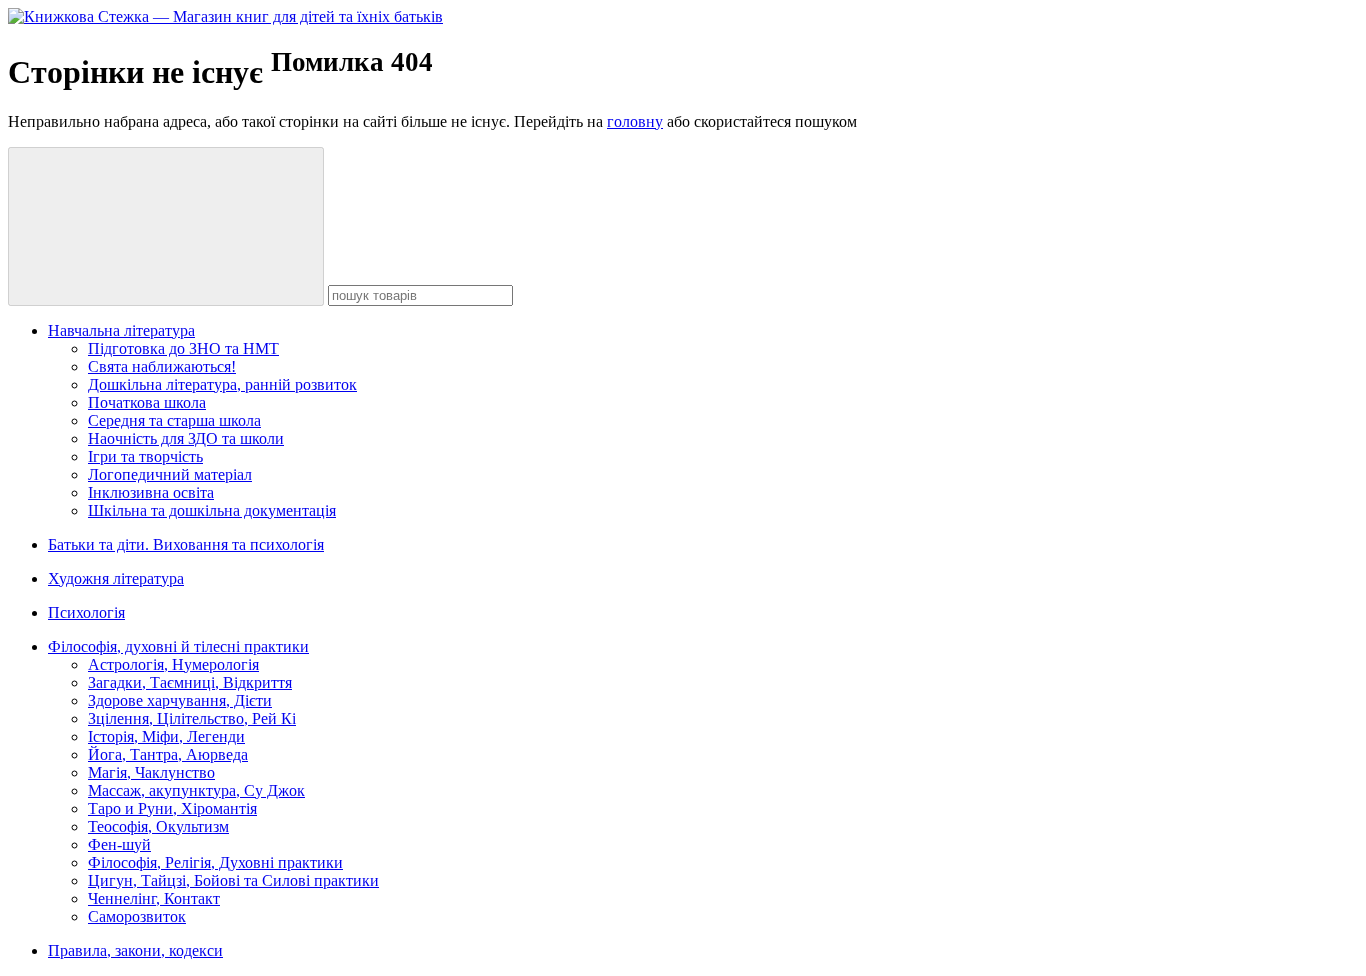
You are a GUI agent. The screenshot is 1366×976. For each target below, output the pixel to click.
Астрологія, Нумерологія (173, 664)
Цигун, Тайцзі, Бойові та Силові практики (233, 880)
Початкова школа (147, 402)
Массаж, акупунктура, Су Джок (196, 790)
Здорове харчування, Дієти (180, 700)
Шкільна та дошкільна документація (212, 510)
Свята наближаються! (162, 366)
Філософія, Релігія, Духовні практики (215, 862)
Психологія (86, 612)
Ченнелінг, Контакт (154, 898)
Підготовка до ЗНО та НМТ (183, 348)
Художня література (116, 578)
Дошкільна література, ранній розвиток (222, 384)
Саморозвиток (137, 916)
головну (635, 121)
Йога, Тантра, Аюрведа (168, 754)
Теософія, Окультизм (158, 826)
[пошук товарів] (166, 226)
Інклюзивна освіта (151, 492)
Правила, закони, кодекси (135, 950)
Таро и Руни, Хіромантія (172, 808)
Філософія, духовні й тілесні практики (178, 646)
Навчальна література (121, 330)
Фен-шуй (119, 844)
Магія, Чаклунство (151, 772)
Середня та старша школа (174, 420)
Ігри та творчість (145, 456)
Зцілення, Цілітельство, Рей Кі (192, 718)
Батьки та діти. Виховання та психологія (186, 544)
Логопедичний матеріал (170, 474)
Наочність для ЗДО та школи (186, 438)
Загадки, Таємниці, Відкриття (190, 682)
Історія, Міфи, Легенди (166, 736)
